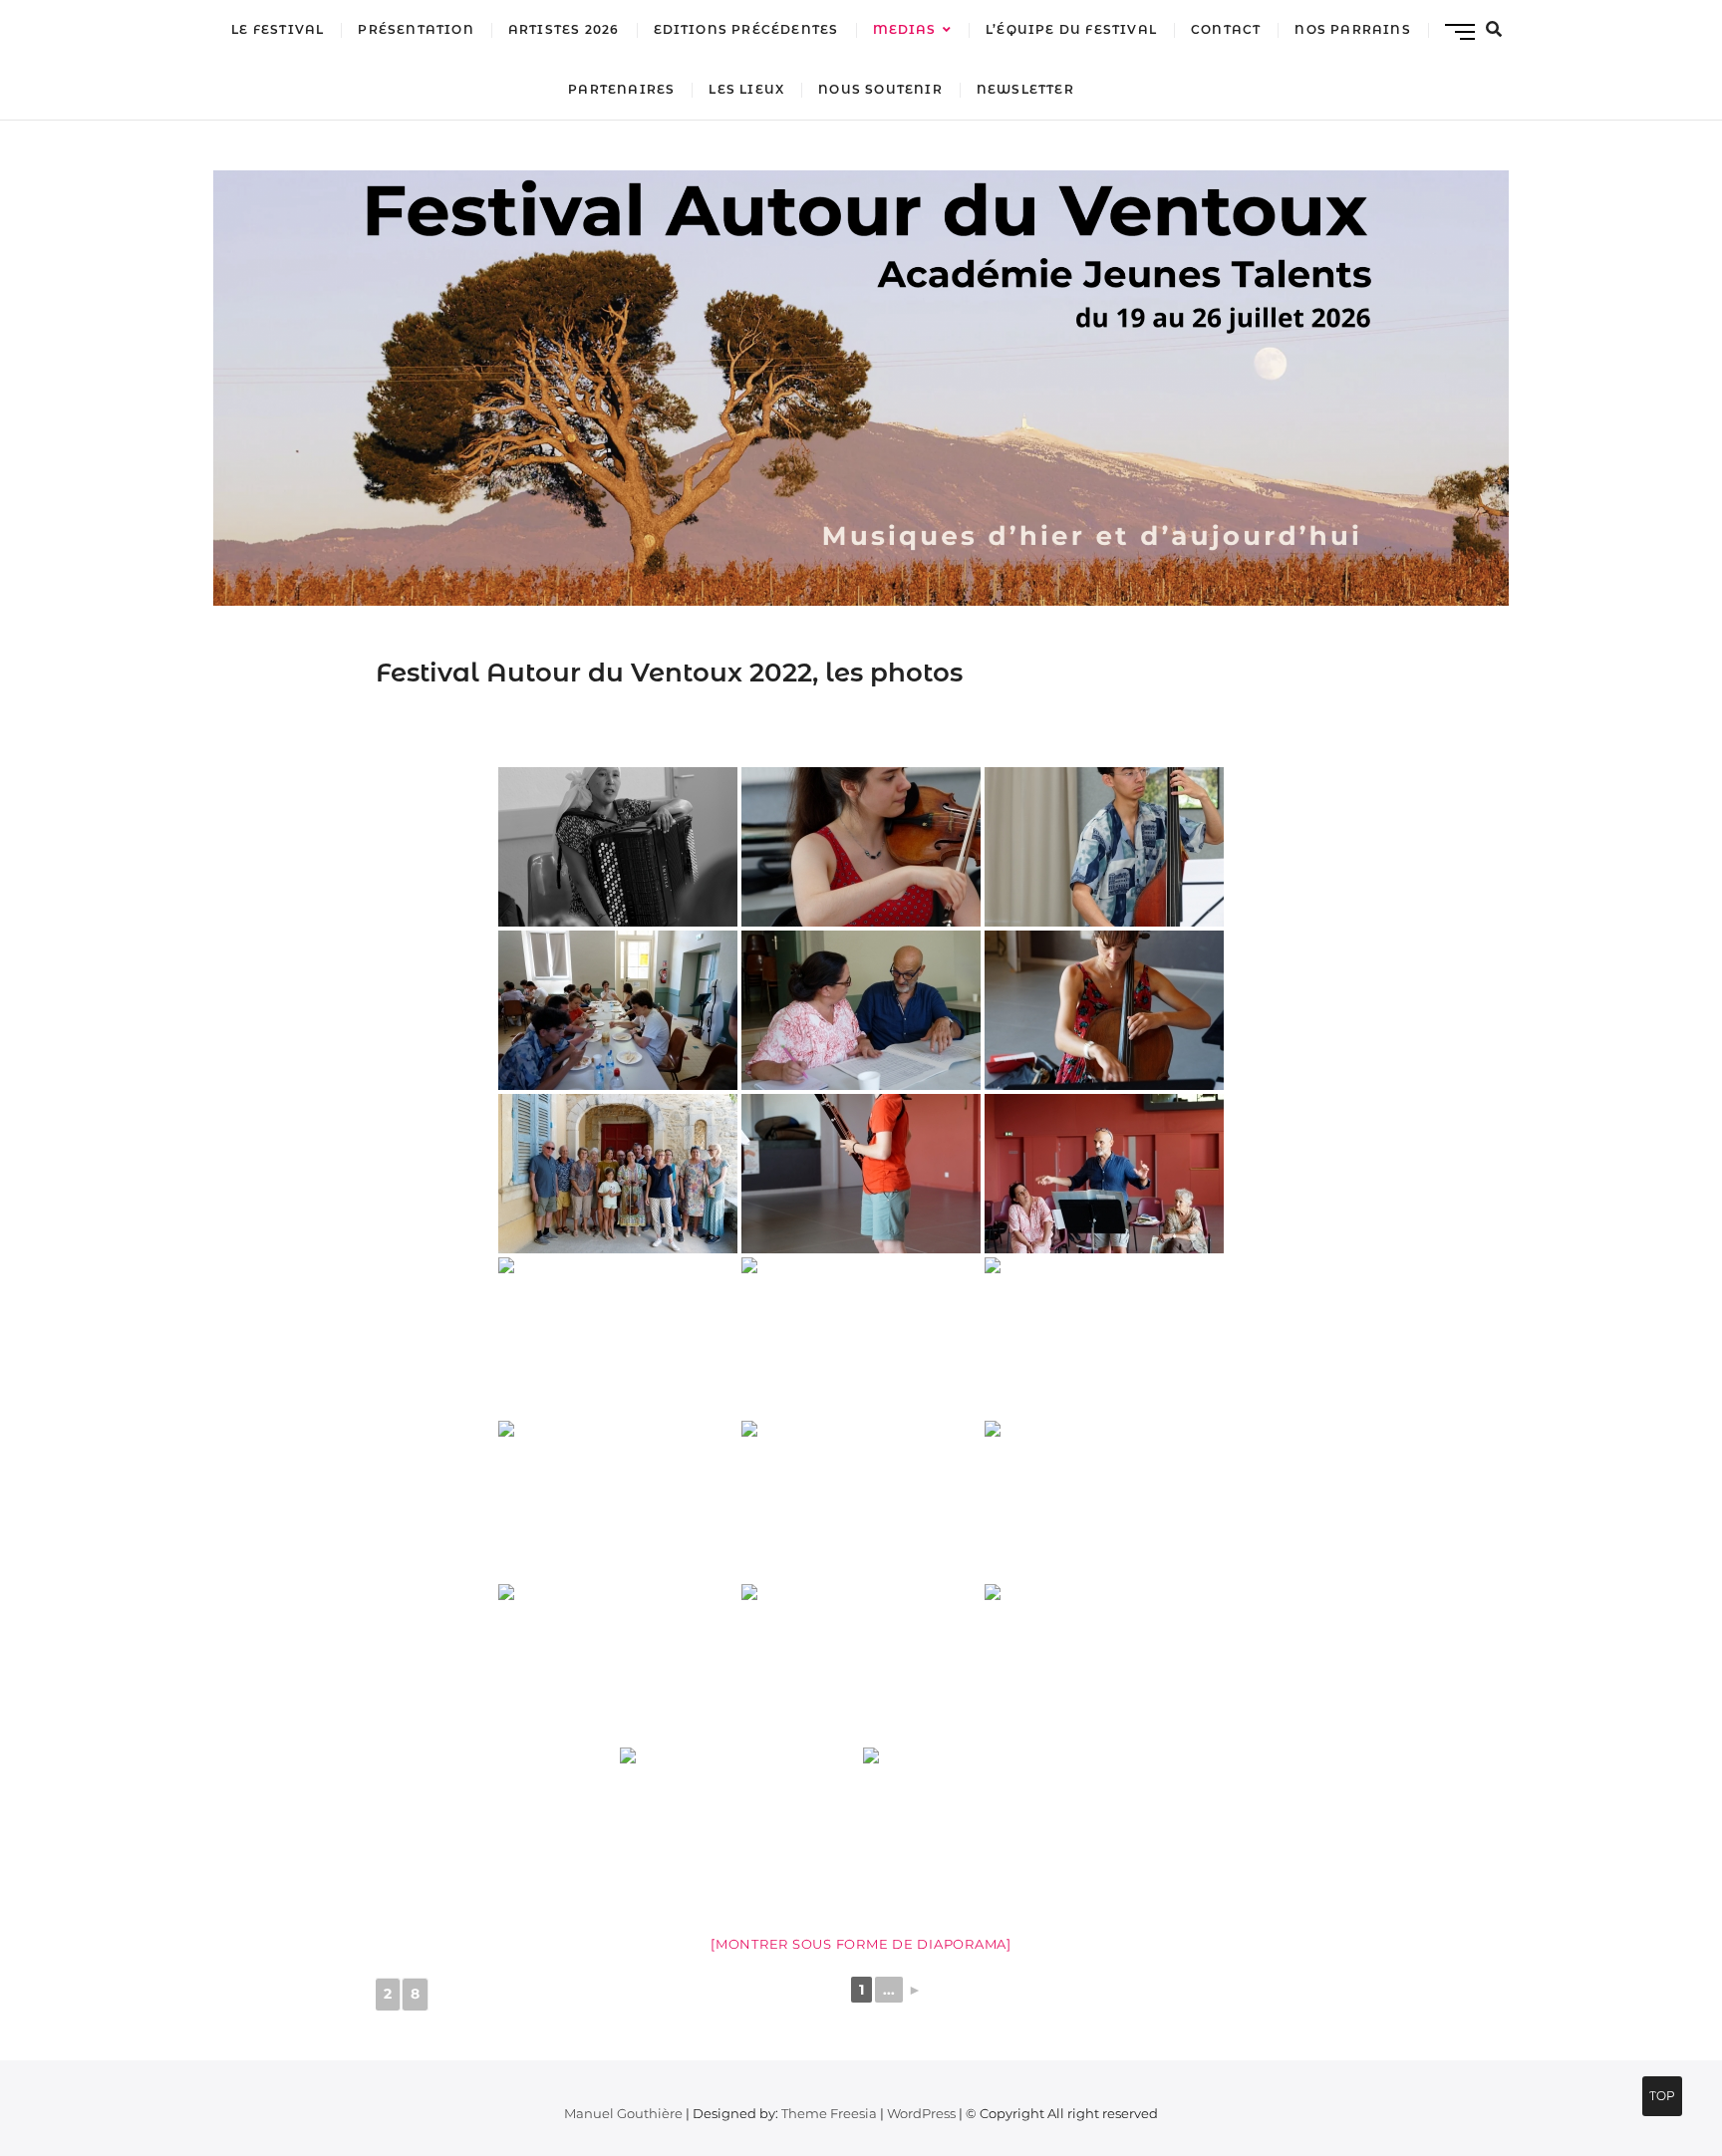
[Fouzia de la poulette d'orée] (1104, 1500)
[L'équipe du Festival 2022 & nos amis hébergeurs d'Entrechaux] (618, 1174)
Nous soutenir (880, 89)
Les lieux (746, 89)
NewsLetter (1025, 89)
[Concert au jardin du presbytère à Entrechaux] (1104, 1337)
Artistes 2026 (564, 29)
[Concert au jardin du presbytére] (618, 1500)
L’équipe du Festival (1071, 29)
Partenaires (621, 89)
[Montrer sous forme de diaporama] (861, 1944)
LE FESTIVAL (278, 29)
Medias (905, 29)
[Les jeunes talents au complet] (983, 1827)
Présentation (416, 29)
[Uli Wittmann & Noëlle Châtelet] (618, 1664)
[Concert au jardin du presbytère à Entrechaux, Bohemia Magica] (861, 1337)
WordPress (921, 2113)
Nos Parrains (1352, 29)
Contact (1226, 29)
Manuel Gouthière (623, 2113)
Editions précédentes (746, 29)
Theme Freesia (829, 2113)
